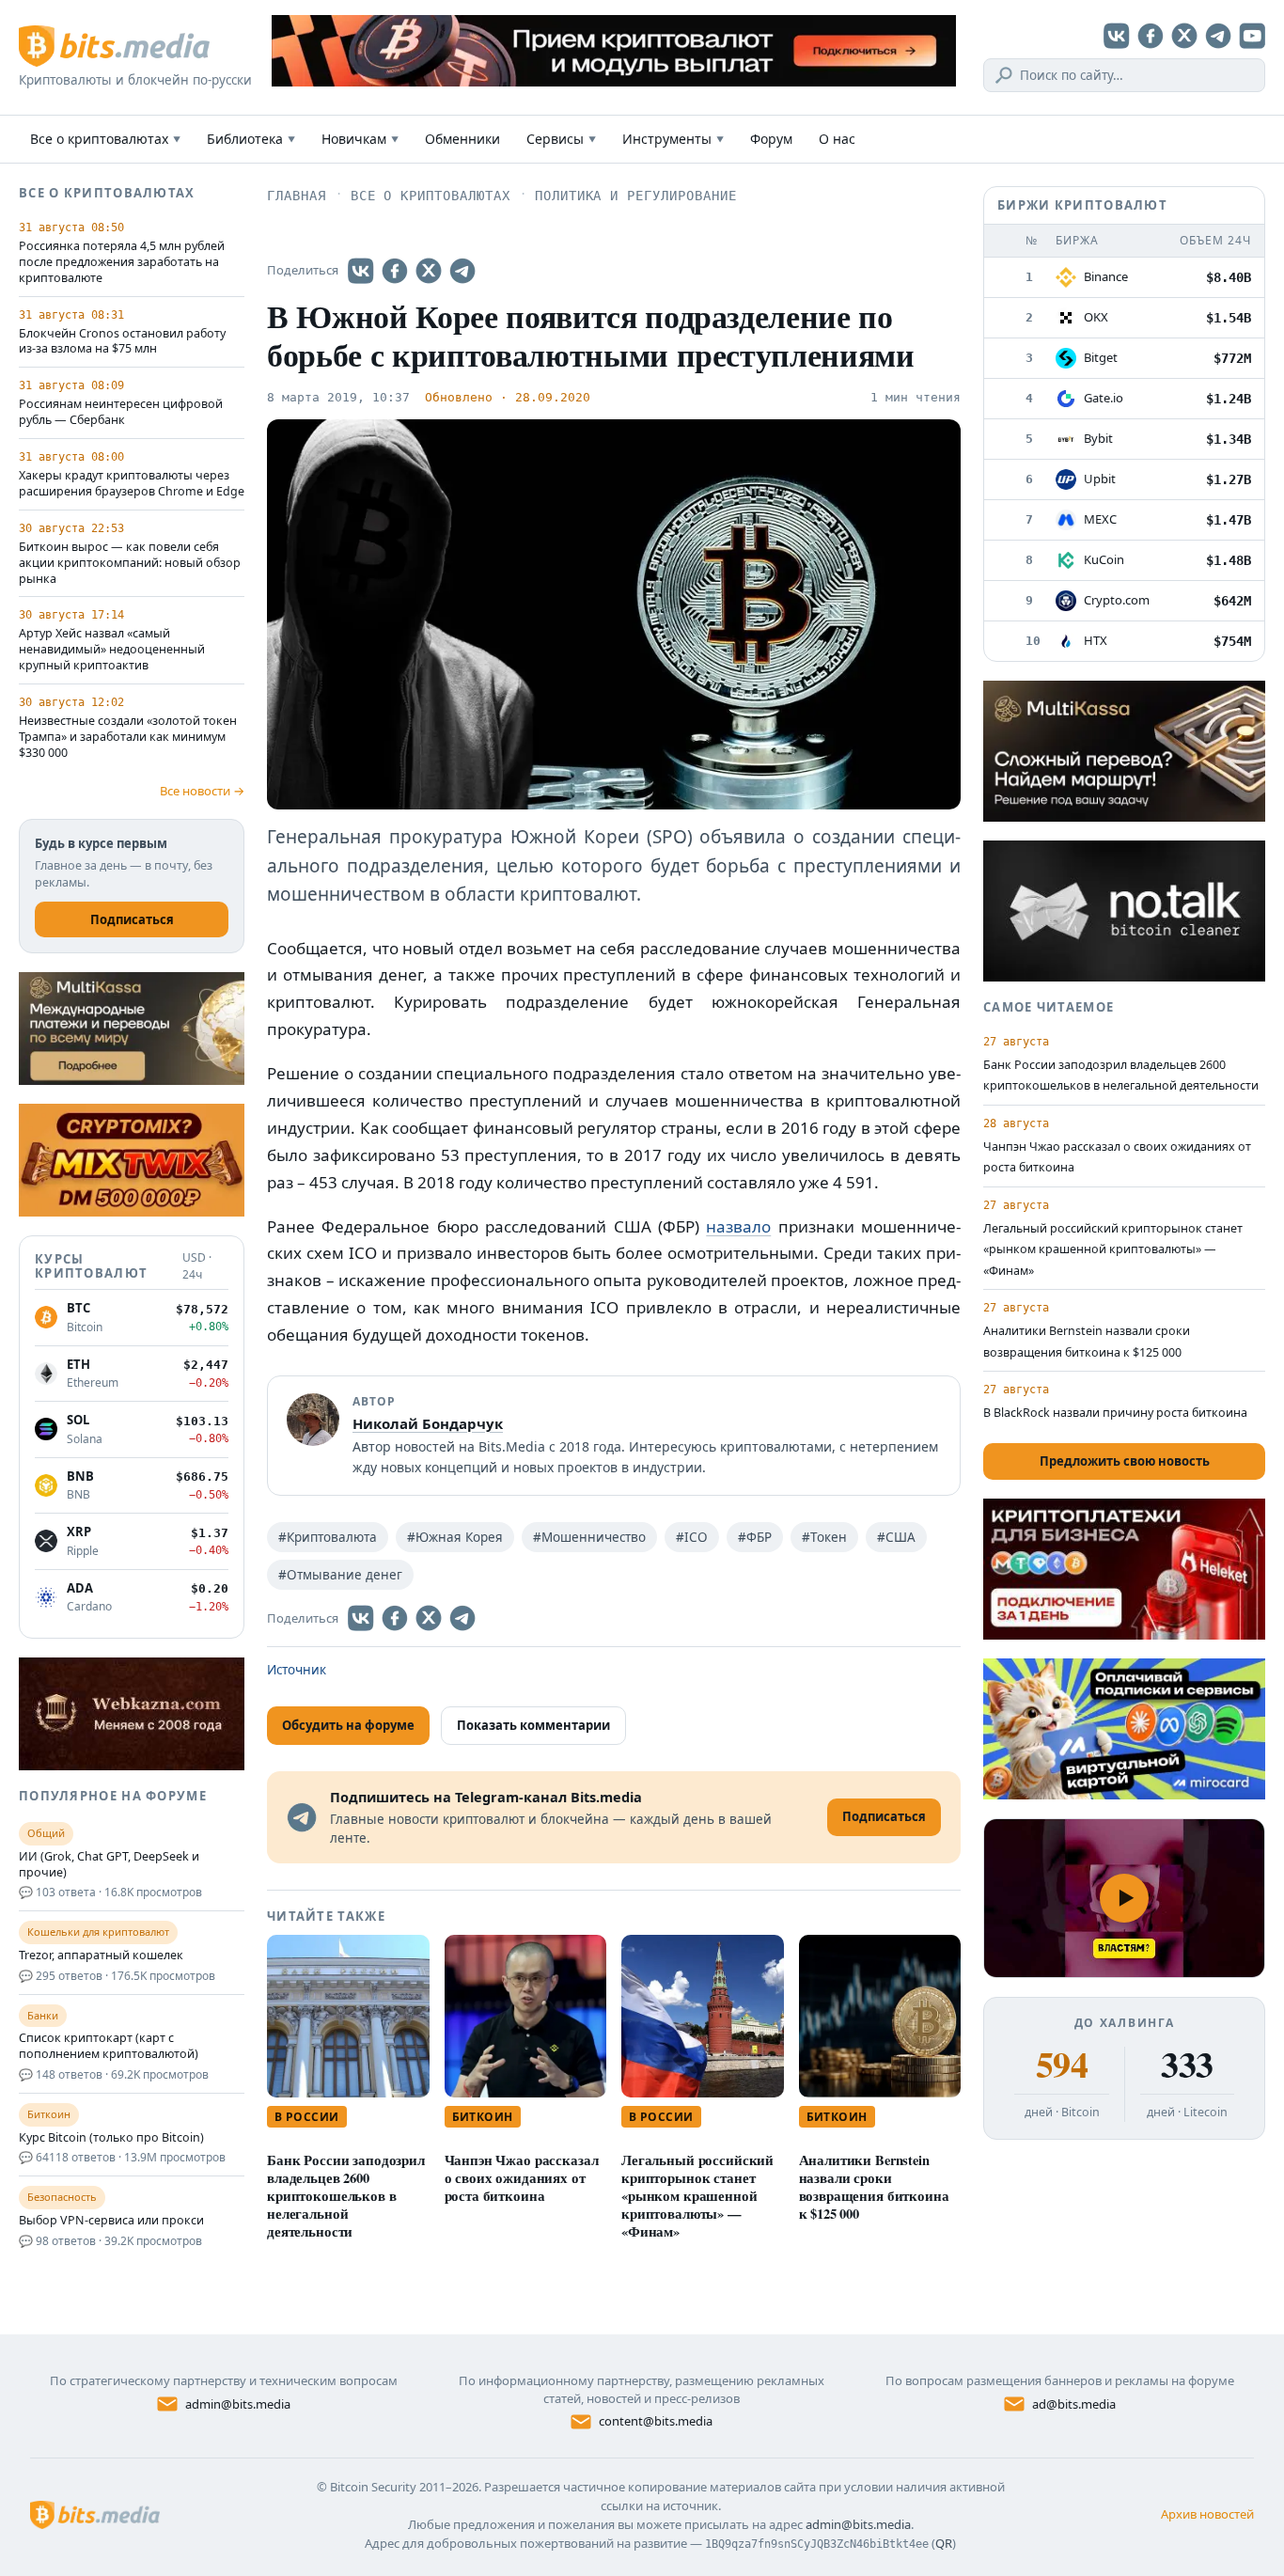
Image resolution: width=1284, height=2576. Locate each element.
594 (1062, 2065)
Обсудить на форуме (348, 1725)
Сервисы (561, 139)
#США (896, 1537)
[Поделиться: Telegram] (462, 271)
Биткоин (483, 2117)
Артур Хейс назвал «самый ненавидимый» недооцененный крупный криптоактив (112, 650)
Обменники (462, 139)
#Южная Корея (455, 1537)
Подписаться (132, 919)
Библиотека (251, 139)
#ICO (692, 1537)
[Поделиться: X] (429, 271)
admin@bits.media (238, 2404)
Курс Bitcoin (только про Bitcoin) (111, 2138)
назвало (738, 1226)
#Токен (824, 1537)
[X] (1184, 36)
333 (1187, 2065)
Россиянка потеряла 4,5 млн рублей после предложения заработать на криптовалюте (122, 262)
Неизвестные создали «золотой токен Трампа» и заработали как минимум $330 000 (128, 737)
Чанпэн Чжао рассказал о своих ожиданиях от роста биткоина (522, 2178)
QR (944, 2543)
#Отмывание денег (340, 1575)
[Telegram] (1218, 36)
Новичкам (360, 139)
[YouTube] (1252, 36)
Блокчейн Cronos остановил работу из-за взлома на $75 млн (122, 342)
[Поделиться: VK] (361, 271)
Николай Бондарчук (428, 1423)
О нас (837, 139)
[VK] (1117, 36)
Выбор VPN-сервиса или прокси (111, 2221)
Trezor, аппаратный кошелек (101, 1956)
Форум (771, 139)
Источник (297, 1670)
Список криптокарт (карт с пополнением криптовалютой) (109, 2046)
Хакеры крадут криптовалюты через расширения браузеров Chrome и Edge (132, 484)
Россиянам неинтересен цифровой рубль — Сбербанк (121, 412)
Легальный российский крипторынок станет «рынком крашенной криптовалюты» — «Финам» (697, 2196)
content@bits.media (656, 2421)
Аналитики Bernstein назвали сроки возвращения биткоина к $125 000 (874, 2187)
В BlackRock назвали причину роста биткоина (1115, 1413)
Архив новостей (1207, 2514)
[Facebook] (1151, 36)
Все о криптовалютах (105, 139)
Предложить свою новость (1125, 1461)
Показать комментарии (533, 1725)
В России (307, 2117)
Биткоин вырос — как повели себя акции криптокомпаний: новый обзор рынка (130, 563)
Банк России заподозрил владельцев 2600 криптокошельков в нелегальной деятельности (346, 2196)
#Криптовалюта (328, 1537)
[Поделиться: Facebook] (395, 271)
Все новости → (202, 791)
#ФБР (755, 1537)
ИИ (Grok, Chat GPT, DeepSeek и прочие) (109, 1865)
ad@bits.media (1074, 2404)
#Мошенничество (589, 1537)
